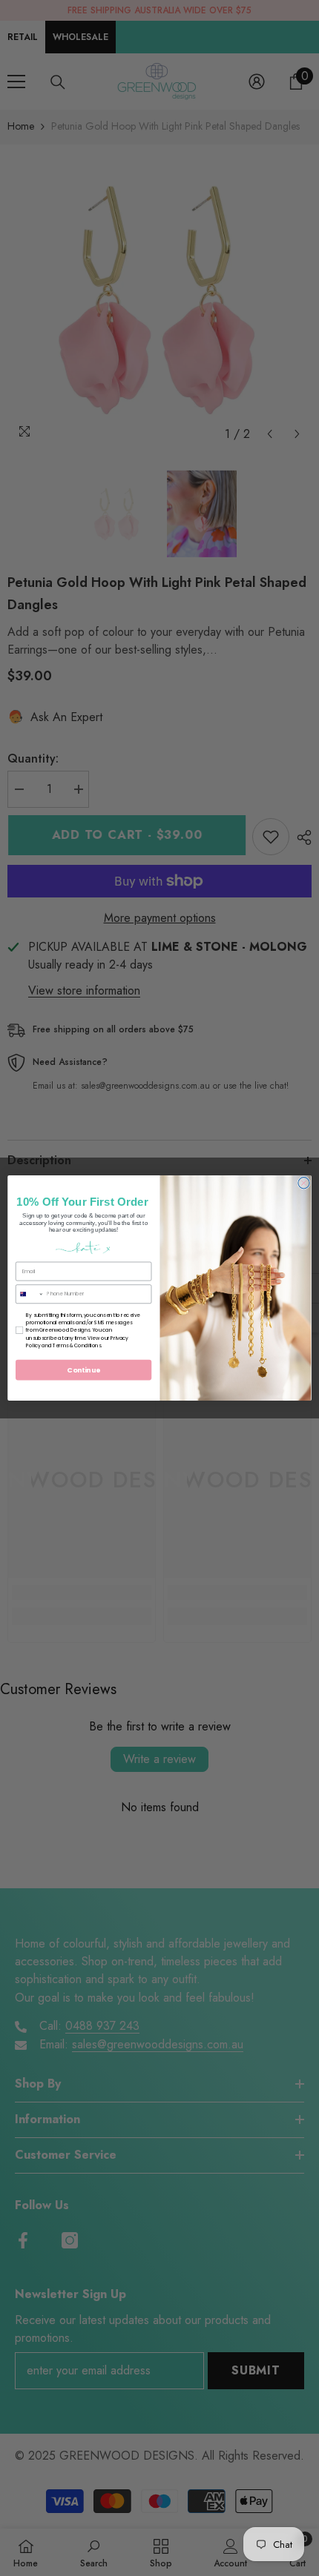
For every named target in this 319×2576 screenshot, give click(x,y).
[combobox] (30, 1294)
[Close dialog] (304, 1182)
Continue (83, 1370)
